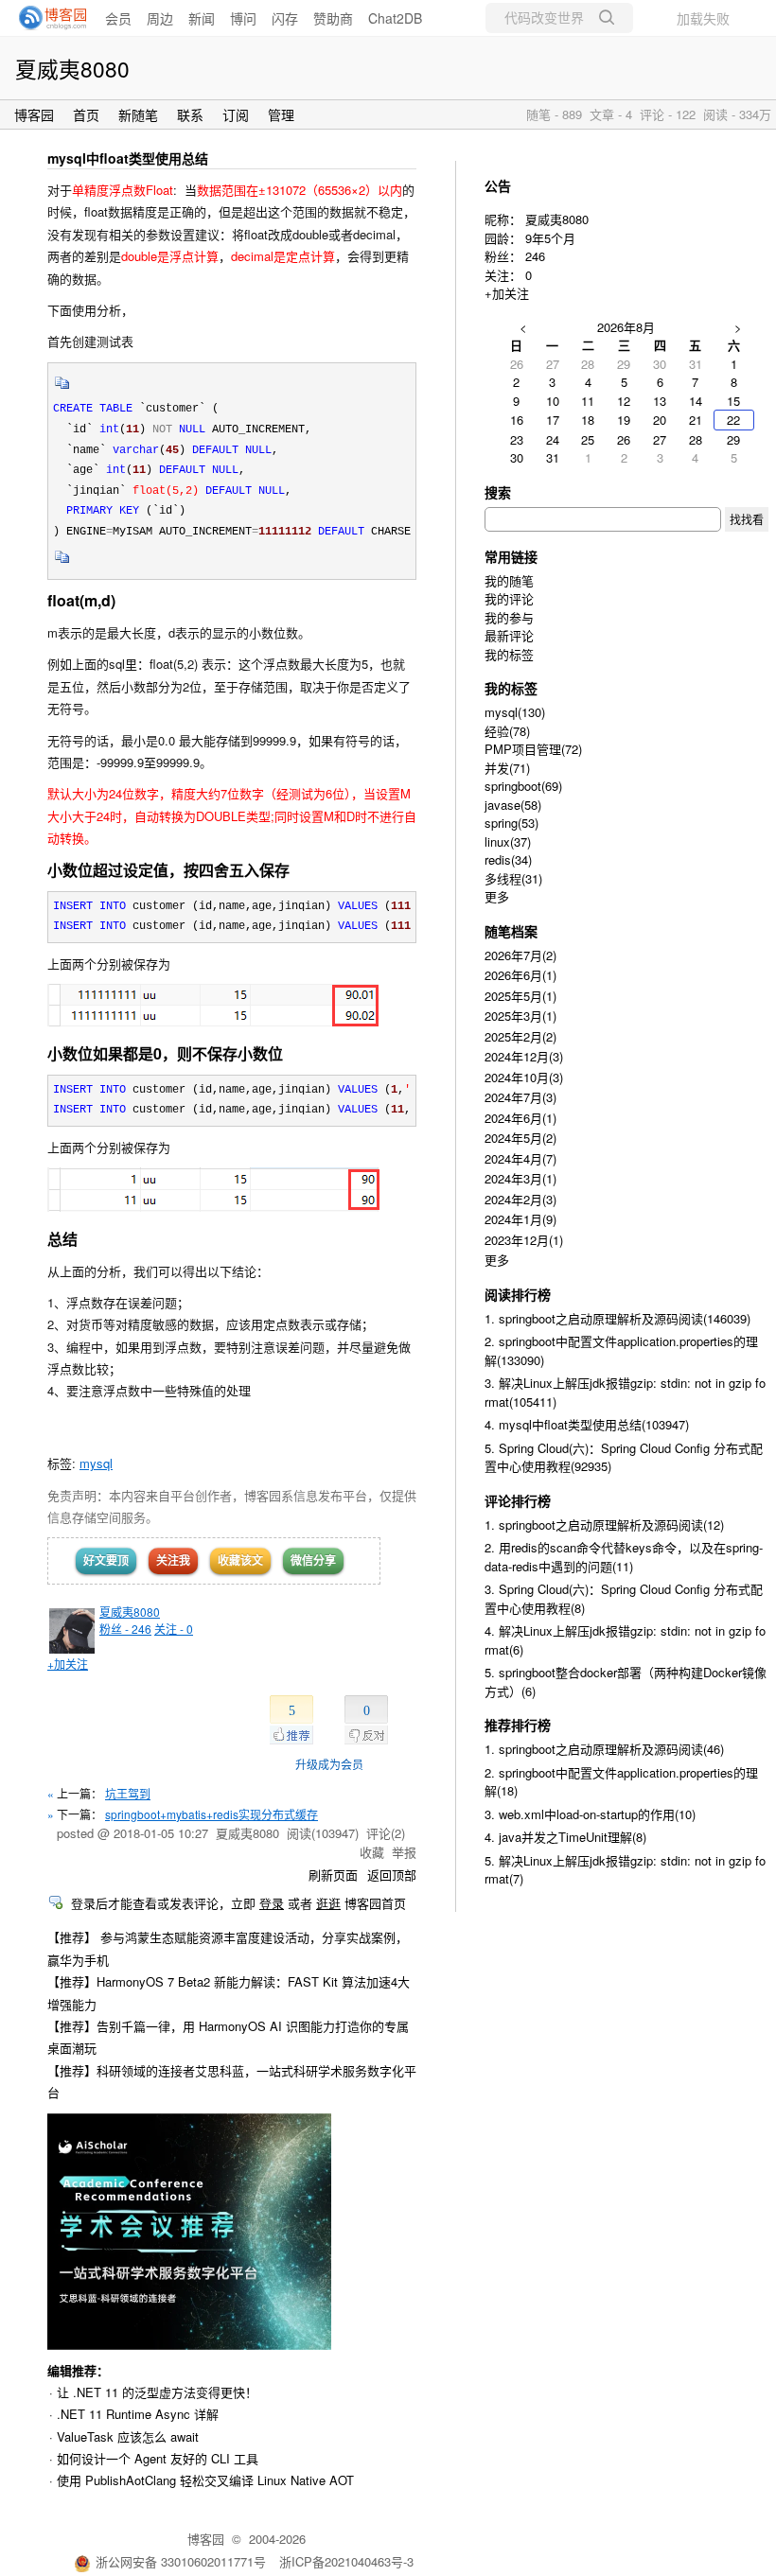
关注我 (173, 1560)
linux (508, 841)
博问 (243, 18)
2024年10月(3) (524, 1077)
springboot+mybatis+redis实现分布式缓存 (212, 1814)
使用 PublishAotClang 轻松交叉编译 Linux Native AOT (205, 2480)
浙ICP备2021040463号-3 (346, 2561)
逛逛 (328, 1903)
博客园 (34, 114)
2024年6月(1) (520, 1118)
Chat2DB (395, 18)
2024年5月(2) (520, 1138)
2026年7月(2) (520, 955)
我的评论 (509, 598)
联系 (190, 114)
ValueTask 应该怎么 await (128, 2436)
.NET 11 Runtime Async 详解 (138, 2414)
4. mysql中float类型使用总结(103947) (587, 1424)
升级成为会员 (329, 1764)
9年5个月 (550, 238)
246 (535, 256)
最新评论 (509, 635)
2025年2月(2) (520, 1036)
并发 (507, 768)
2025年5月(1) (520, 996)
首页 (86, 114)
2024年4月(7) (520, 1158)
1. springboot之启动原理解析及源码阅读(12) (604, 1525)
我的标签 (509, 654)
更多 (497, 896)
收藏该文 (240, 1560)
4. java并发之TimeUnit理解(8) (565, 1837)
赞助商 (333, 18)
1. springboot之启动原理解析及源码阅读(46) (604, 1749)
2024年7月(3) (520, 1097)
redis (508, 859)
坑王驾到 (128, 1793)
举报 (404, 1852)
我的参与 (509, 617)
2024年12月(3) (524, 1056)
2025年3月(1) (520, 1016)
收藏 (372, 1852)
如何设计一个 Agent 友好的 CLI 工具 (158, 2458)
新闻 (202, 18)
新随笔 (138, 114)
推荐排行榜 (518, 1725)
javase (513, 805)
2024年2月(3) (520, 1199)
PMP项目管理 (533, 749)
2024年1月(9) (520, 1219)
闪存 (285, 18)
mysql (96, 1463)
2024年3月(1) (520, 1178)
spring (511, 823)
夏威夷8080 (72, 68)
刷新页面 (333, 1875)
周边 (160, 18)
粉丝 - (125, 1629)
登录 (272, 1903)
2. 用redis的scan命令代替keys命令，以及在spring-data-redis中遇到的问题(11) (624, 1557)
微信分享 (313, 1560)
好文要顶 (106, 1560)
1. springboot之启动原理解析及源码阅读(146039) (617, 1318)
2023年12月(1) (524, 1240)
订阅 (236, 114)
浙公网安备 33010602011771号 (181, 2561)
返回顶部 (392, 1875)
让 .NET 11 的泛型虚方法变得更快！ (157, 2392)
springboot (523, 786)
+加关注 (68, 1664)
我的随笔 (509, 580)
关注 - (174, 1629)
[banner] (47, 18)
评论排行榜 (518, 1500)
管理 (281, 114)
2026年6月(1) (520, 975)
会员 (118, 18)
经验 (507, 731)
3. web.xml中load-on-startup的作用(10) (590, 1814)
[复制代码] (62, 389)
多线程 (513, 878)
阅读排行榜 (518, 1294)
